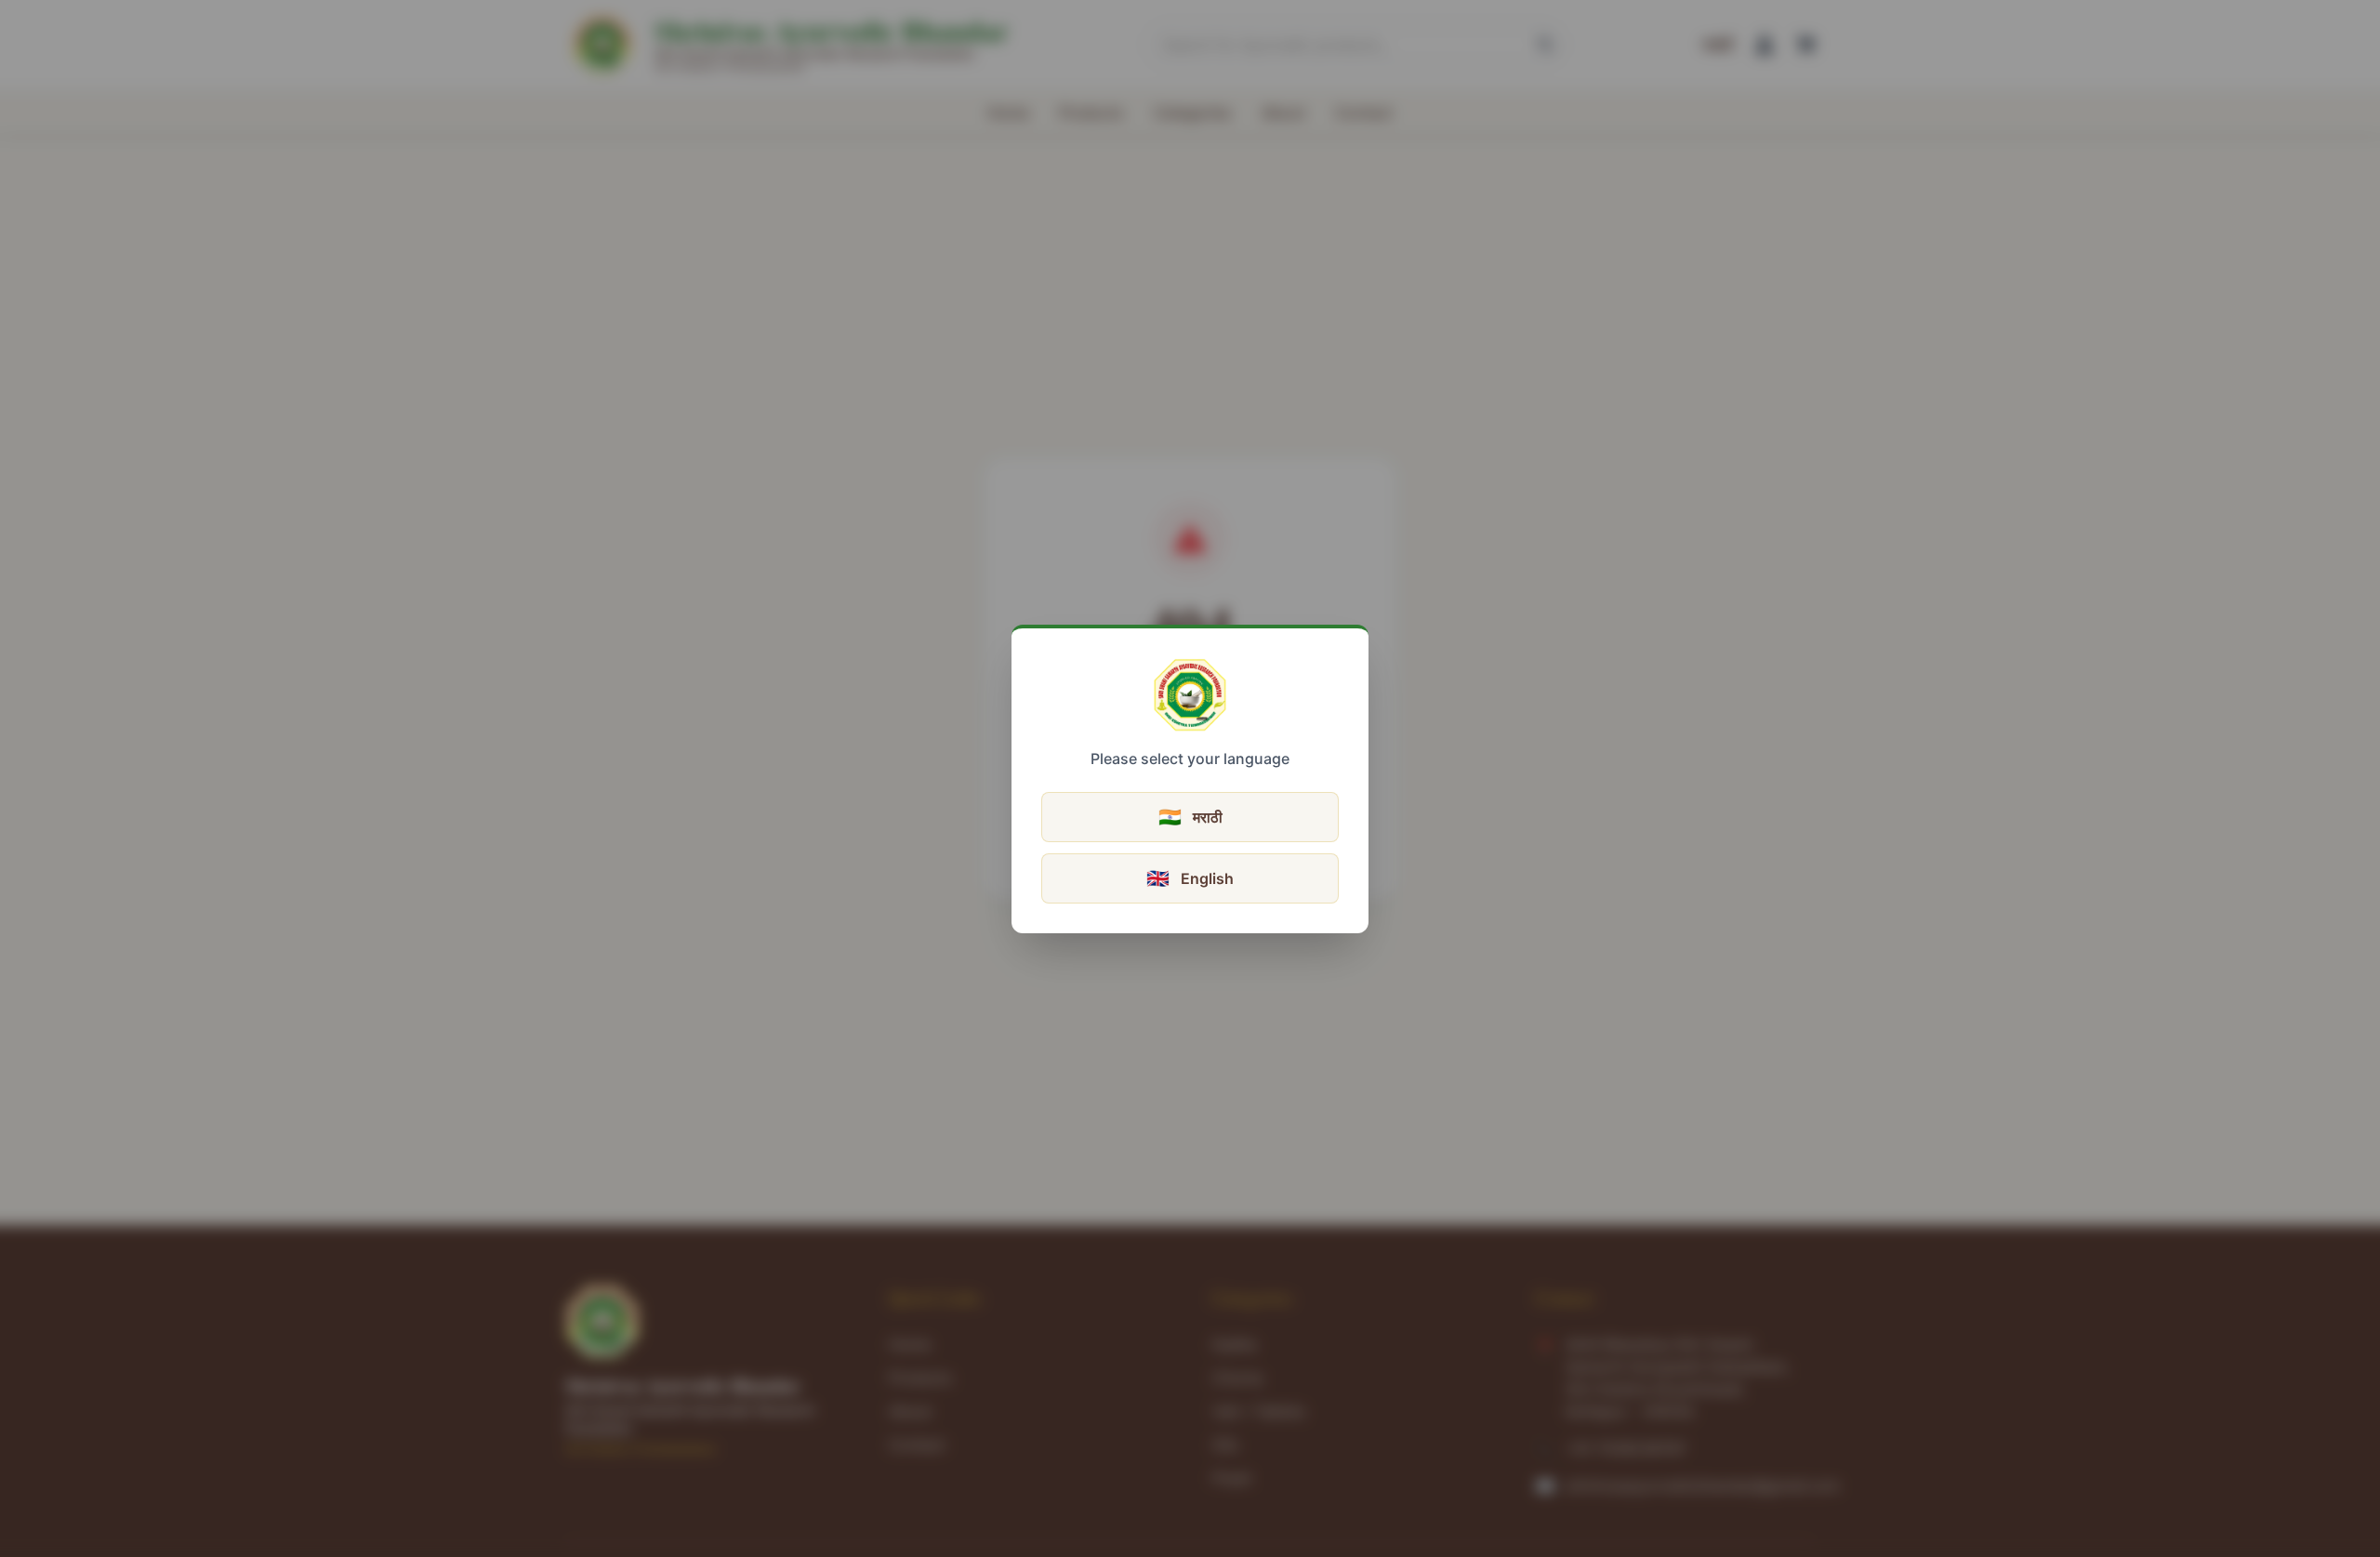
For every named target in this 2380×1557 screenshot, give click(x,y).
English (1190, 878)
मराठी (1190, 817)
